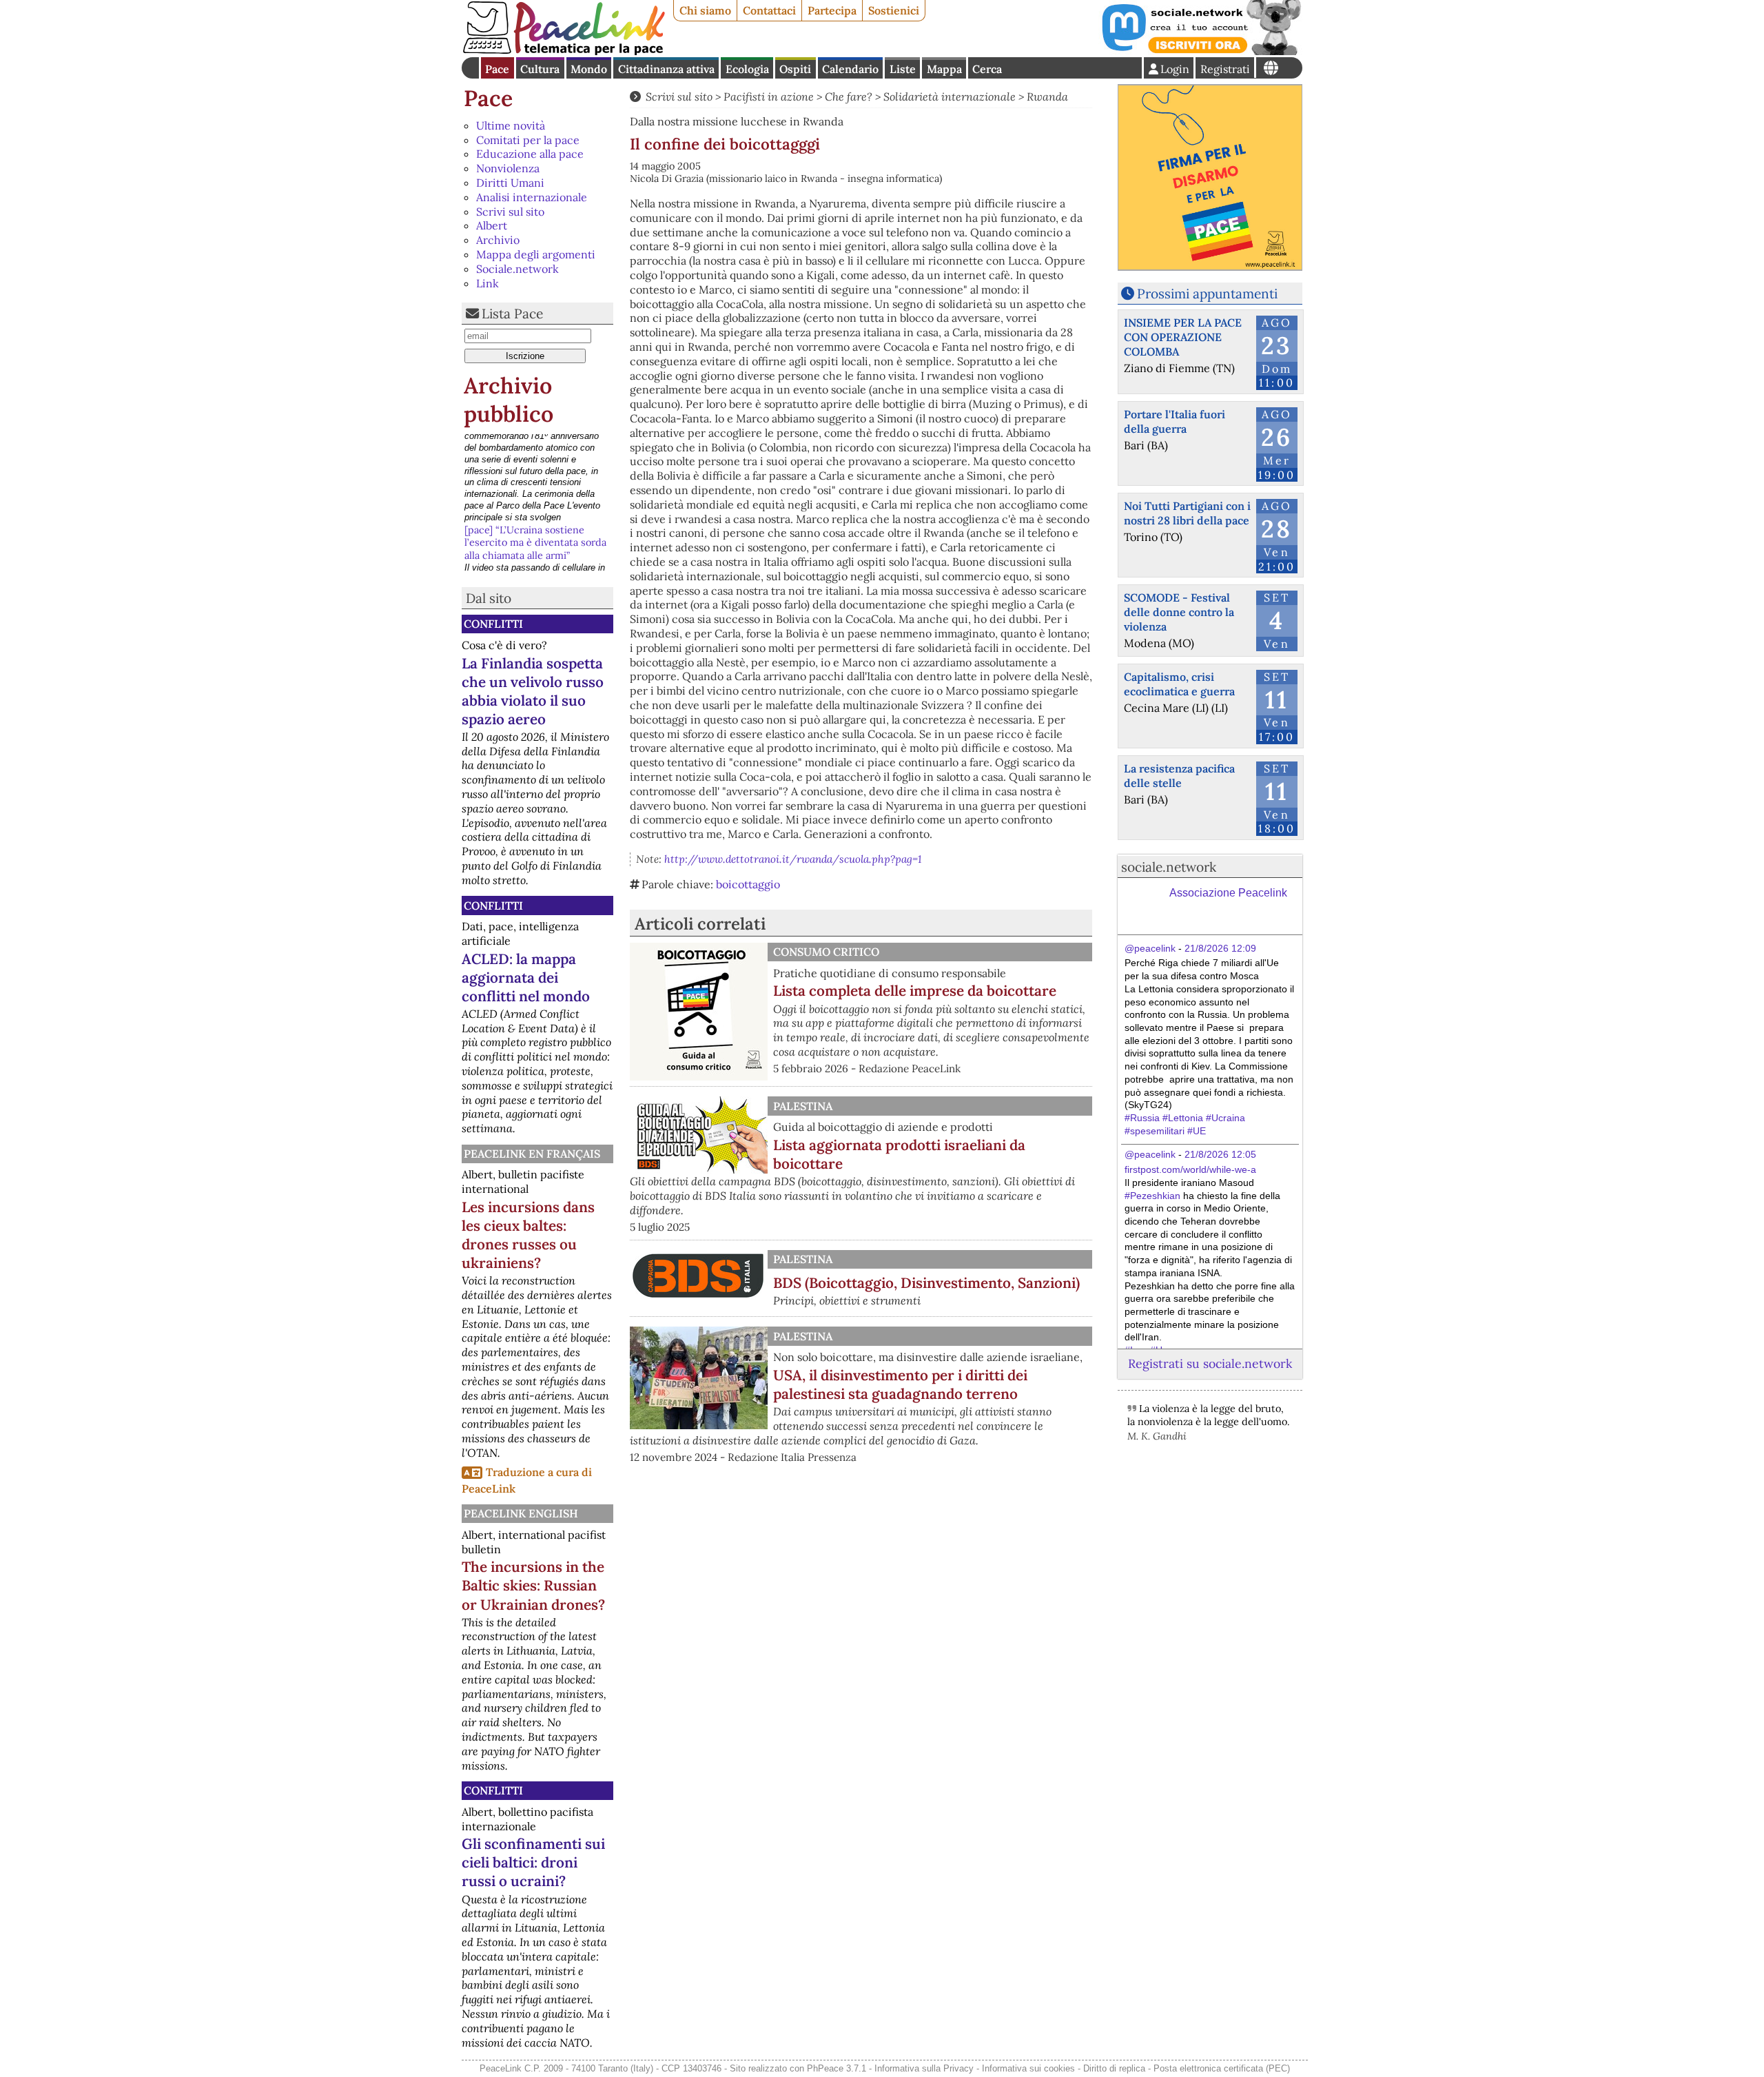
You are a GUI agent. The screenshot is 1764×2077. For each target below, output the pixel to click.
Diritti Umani (510, 183)
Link (488, 283)
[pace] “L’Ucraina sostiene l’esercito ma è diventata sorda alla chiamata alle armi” (535, 453)
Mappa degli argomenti (536, 254)
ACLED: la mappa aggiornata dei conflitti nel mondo (526, 978)
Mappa (944, 69)
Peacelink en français (532, 1154)
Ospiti (795, 69)
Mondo (589, 69)
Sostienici (894, 10)
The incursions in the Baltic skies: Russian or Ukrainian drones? (533, 1585)
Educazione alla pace (530, 154)
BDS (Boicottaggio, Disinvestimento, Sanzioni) (926, 1283)
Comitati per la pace (528, 140)
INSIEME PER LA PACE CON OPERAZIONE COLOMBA (1183, 337)
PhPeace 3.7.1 (837, 2068)
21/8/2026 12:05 (1220, 1154)
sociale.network (1169, 867)
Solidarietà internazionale (950, 96)
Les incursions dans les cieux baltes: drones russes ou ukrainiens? (528, 1235)
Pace (497, 69)
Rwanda (1047, 96)
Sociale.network (517, 269)
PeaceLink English (521, 1513)
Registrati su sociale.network (1210, 1363)
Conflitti (493, 624)
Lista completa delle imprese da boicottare (915, 991)
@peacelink (1150, 948)
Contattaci (769, 10)
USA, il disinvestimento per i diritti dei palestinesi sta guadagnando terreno (900, 1384)
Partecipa (832, 10)
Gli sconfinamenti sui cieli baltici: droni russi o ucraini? (533, 1862)
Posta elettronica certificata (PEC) (1222, 2068)
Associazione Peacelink (1228, 893)
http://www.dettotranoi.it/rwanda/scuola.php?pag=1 (793, 859)
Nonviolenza (508, 168)
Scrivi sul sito (510, 212)
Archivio (498, 240)
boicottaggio (748, 884)
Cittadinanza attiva (666, 69)
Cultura (540, 69)
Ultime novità (511, 125)
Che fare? (849, 96)
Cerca (987, 69)
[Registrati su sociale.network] (1200, 51)
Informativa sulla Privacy (924, 2068)
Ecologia (747, 69)
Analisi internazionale (532, 197)
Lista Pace (512, 314)
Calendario (850, 69)
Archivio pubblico (509, 400)
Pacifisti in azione (769, 96)
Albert (492, 225)
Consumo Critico (826, 952)
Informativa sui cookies (1028, 2068)
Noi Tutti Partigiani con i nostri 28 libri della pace (1187, 513)
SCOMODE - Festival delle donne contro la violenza (1179, 612)
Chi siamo (705, 10)
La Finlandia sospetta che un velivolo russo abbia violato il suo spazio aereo (533, 691)
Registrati (1225, 69)
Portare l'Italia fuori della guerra (1175, 421)
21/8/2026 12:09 (1220, 948)
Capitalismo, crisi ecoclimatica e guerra (1179, 684)
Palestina (803, 1106)
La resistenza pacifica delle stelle (1179, 776)
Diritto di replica (1114, 2068)
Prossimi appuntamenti (1207, 294)
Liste (903, 69)
